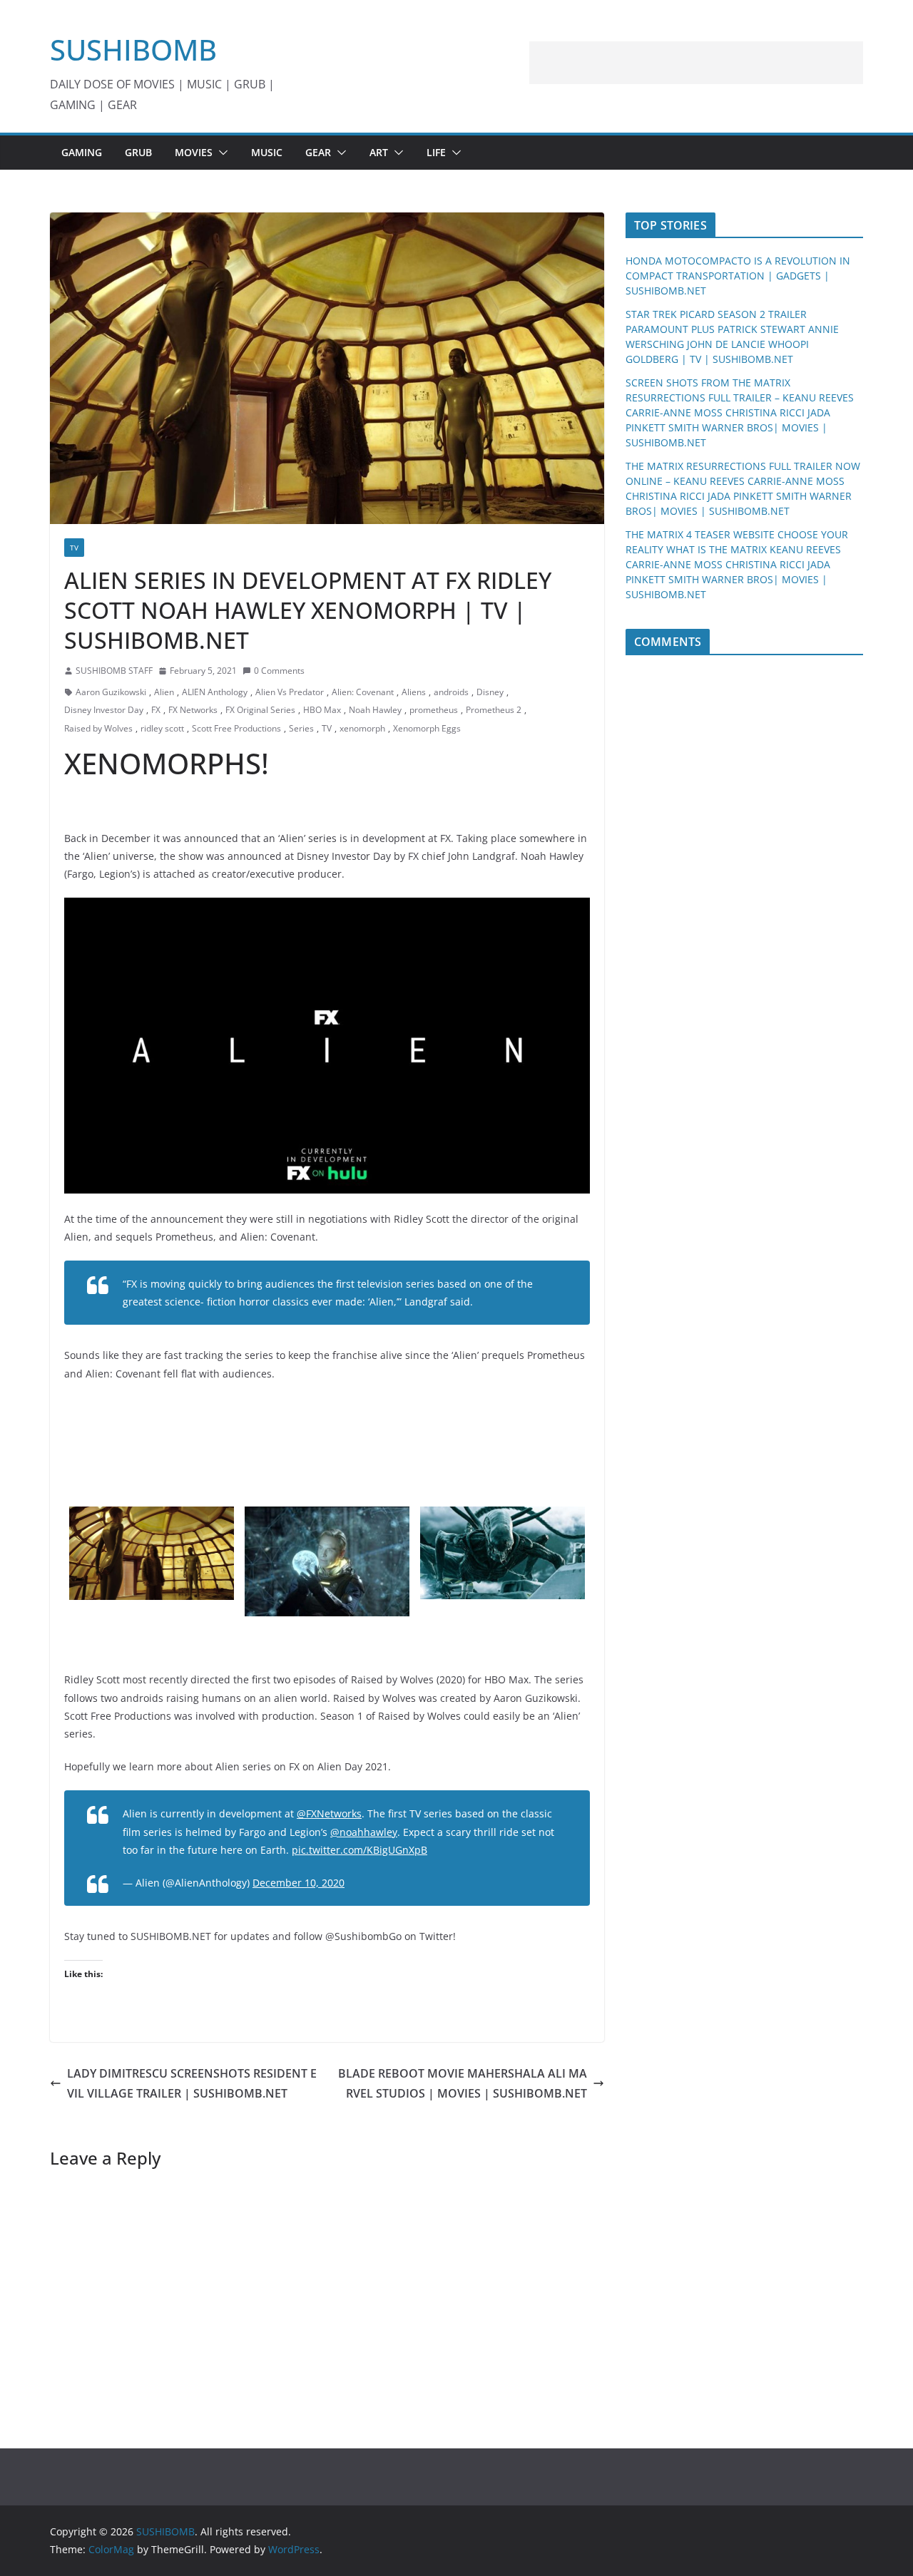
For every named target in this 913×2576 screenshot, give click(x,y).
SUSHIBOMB (133, 50)
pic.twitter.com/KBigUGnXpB (359, 1850)
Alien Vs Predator (290, 692)
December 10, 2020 (299, 1883)
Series (301, 728)
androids (451, 692)
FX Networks (193, 710)
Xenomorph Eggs (427, 728)
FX (156, 710)
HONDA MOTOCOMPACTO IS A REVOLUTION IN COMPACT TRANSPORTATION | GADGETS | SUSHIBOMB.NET (738, 276)
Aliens (414, 692)
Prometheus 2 (494, 710)
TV (74, 548)
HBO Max (322, 710)
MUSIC (267, 152)
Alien (164, 692)
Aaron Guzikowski (111, 692)
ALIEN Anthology (215, 692)
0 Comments (279, 671)
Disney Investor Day (104, 710)
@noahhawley (364, 1832)
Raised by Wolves (98, 728)
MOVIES (194, 152)
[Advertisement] (696, 63)
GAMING (82, 152)
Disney (490, 692)
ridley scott (162, 728)
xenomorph (362, 728)
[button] (220, 153)
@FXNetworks (329, 1813)
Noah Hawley (375, 710)
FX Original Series (260, 710)
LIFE (436, 152)
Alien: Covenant (363, 692)
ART (379, 152)
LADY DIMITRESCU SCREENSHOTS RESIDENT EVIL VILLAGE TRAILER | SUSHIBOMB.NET (192, 2084)
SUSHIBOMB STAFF (114, 671)
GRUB (138, 152)
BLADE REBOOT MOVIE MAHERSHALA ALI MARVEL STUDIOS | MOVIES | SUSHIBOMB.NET (463, 2084)
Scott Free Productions (236, 728)
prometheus (434, 710)
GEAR (318, 152)
